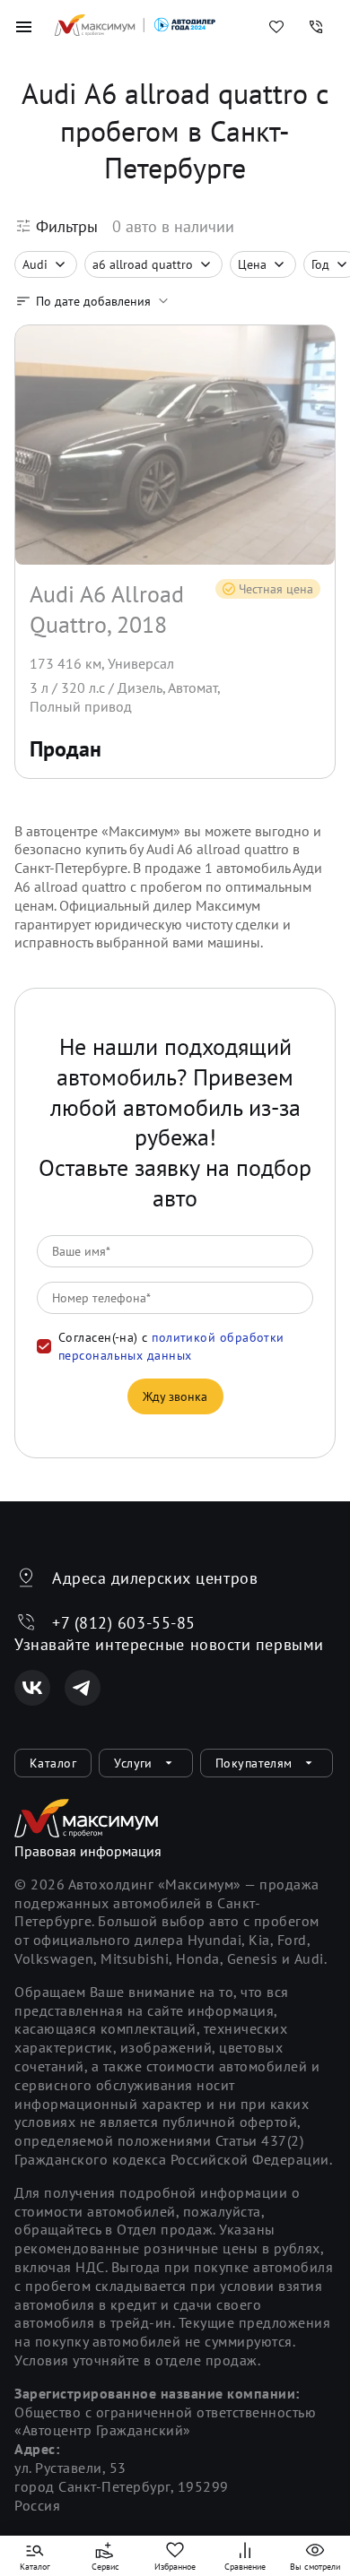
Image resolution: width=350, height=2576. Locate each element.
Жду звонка (175, 1396)
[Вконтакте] (32, 1688)
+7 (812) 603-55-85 (124, 1623)
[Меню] (23, 27)
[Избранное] (276, 27)
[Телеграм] (83, 1688)
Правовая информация (88, 1851)
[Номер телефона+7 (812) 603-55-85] (316, 27)
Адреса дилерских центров (155, 1578)
